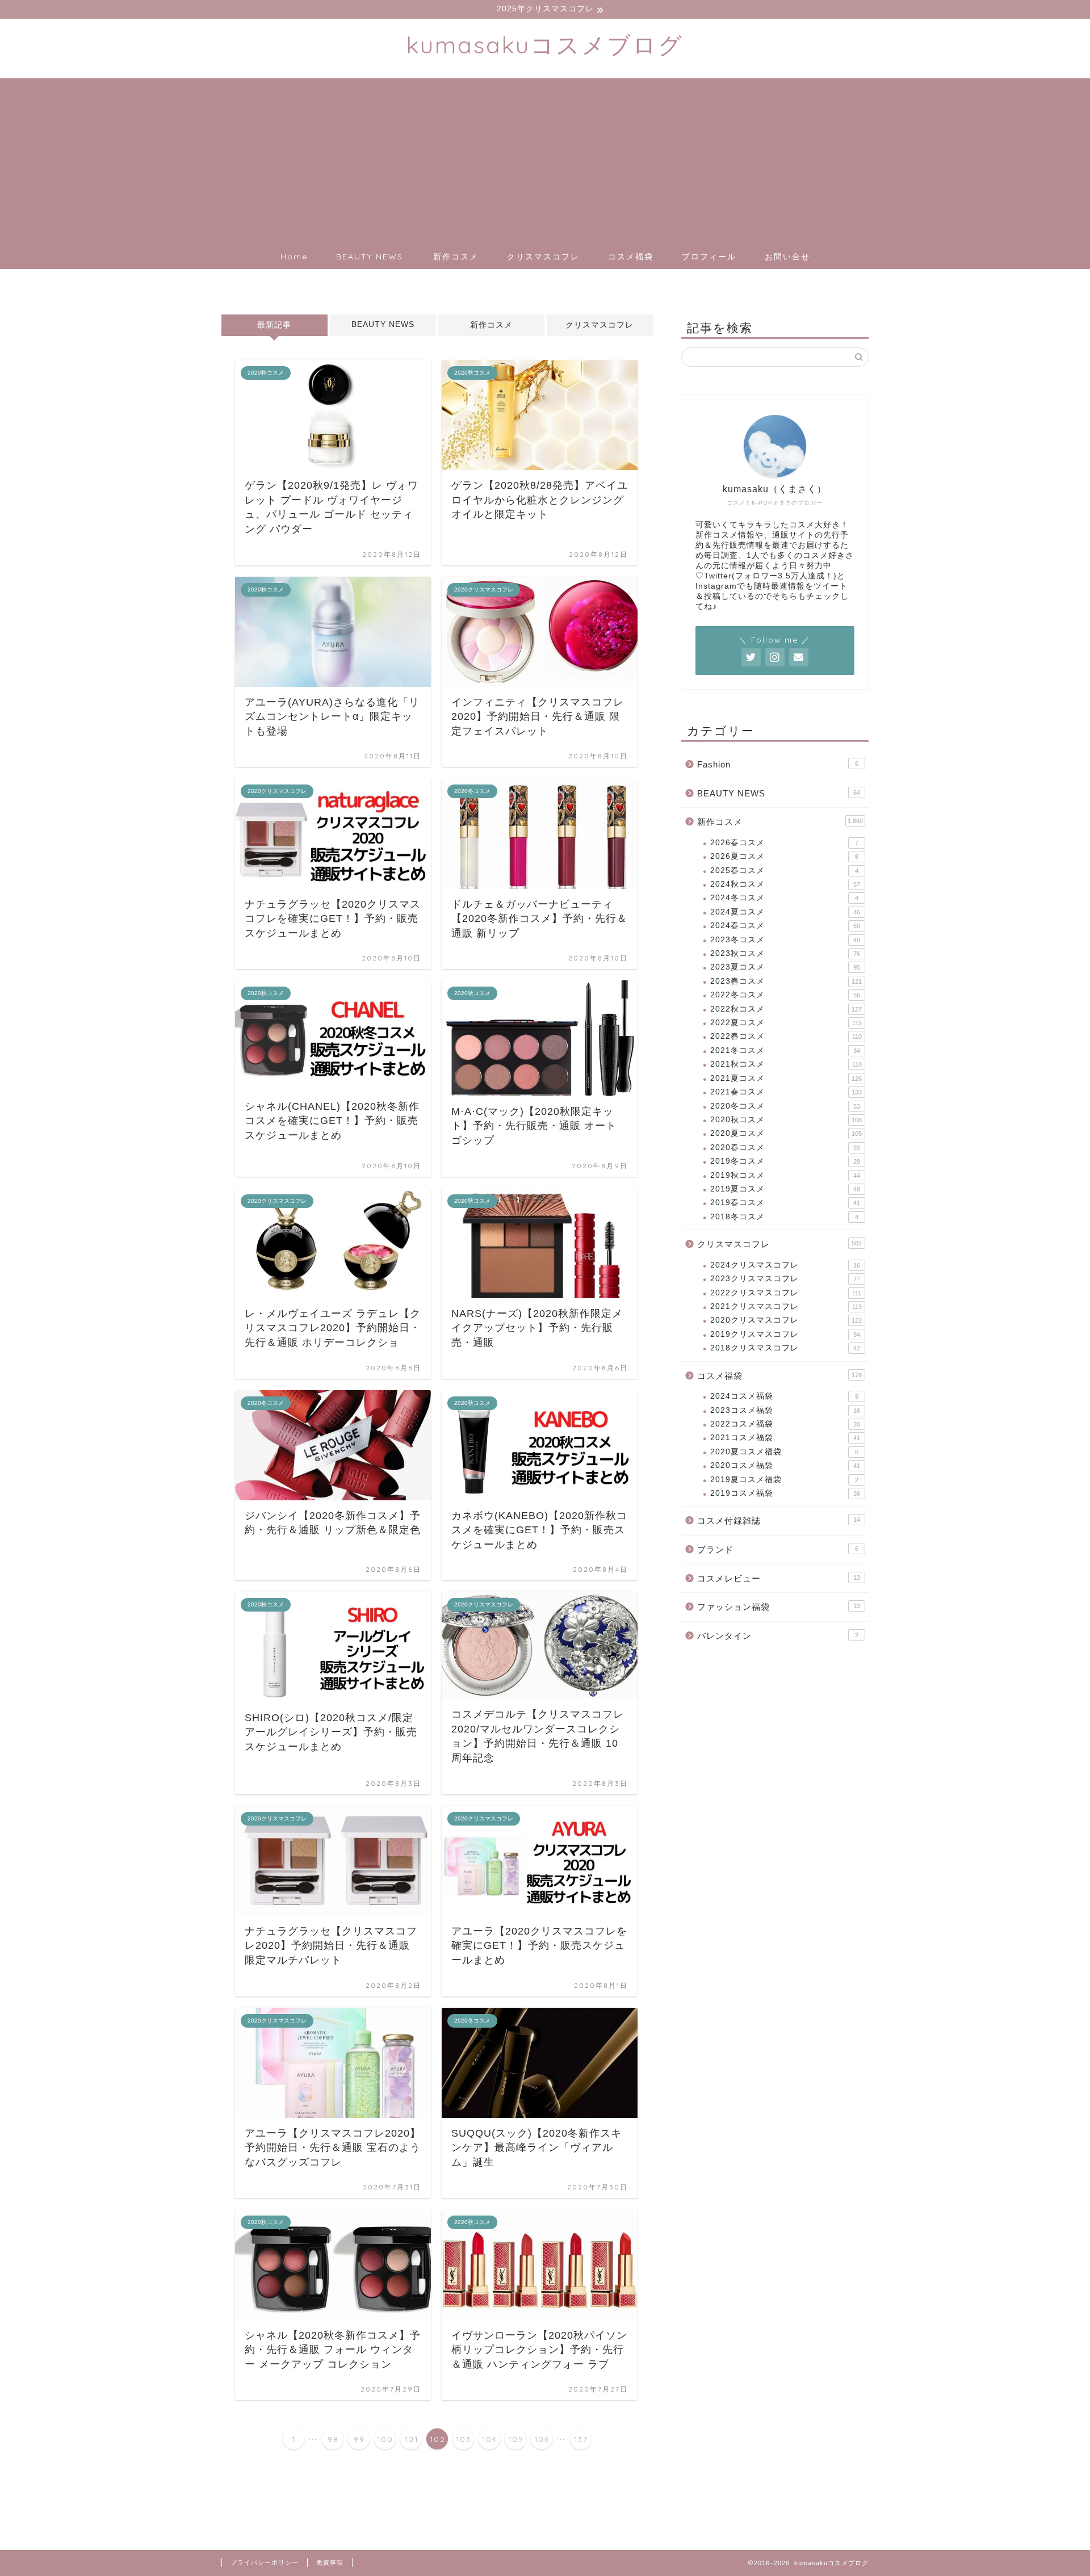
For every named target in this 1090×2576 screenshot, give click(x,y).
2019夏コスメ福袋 (784, 1480)
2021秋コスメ (786, 1064)
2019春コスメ (785, 1203)
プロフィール (709, 257)
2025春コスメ (784, 870)
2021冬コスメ (785, 1050)
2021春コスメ (786, 1092)
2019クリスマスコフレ (785, 1334)
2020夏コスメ (786, 1133)
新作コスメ (456, 257)
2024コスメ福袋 (784, 1396)
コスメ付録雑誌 (779, 1520)
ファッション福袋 (779, 1607)
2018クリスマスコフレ (785, 1348)
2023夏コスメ (785, 967)
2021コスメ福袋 (785, 1438)
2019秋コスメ (785, 1175)
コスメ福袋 (631, 257)
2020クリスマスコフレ (786, 1320)
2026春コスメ (784, 843)
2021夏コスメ (786, 1078)
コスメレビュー (779, 1578)
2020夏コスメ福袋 (784, 1452)
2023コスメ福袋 (785, 1410)
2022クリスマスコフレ (786, 1293)
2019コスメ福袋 (785, 1493)
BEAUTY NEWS (370, 257)
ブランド (778, 1549)
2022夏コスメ (786, 1023)
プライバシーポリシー (265, 2562)
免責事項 (330, 2562)
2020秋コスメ (786, 1120)
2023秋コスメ (785, 953)
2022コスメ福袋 (785, 1424)
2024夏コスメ (785, 912)
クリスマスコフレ (543, 257)
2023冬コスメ (785, 940)
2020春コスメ (785, 1148)
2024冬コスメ (784, 898)
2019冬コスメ (785, 1161)
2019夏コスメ (785, 1189)
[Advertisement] (545, 158)
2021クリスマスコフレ (786, 1306)
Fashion (778, 764)
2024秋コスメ (785, 884)
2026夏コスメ (784, 856)
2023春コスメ (786, 981)
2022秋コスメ (786, 1009)
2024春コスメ (785, 926)
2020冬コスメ (785, 1106)
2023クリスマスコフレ (785, 1279)
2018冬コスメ (784, 1217)
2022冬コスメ (785, 995)
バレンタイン (778, 1636)
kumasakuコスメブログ (545, 45)
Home (294, 257)
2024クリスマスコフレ (785, 1265)
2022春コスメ (786, 1036)
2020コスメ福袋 (785, 1465)
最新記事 (274, 325)
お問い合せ (787, 257)
